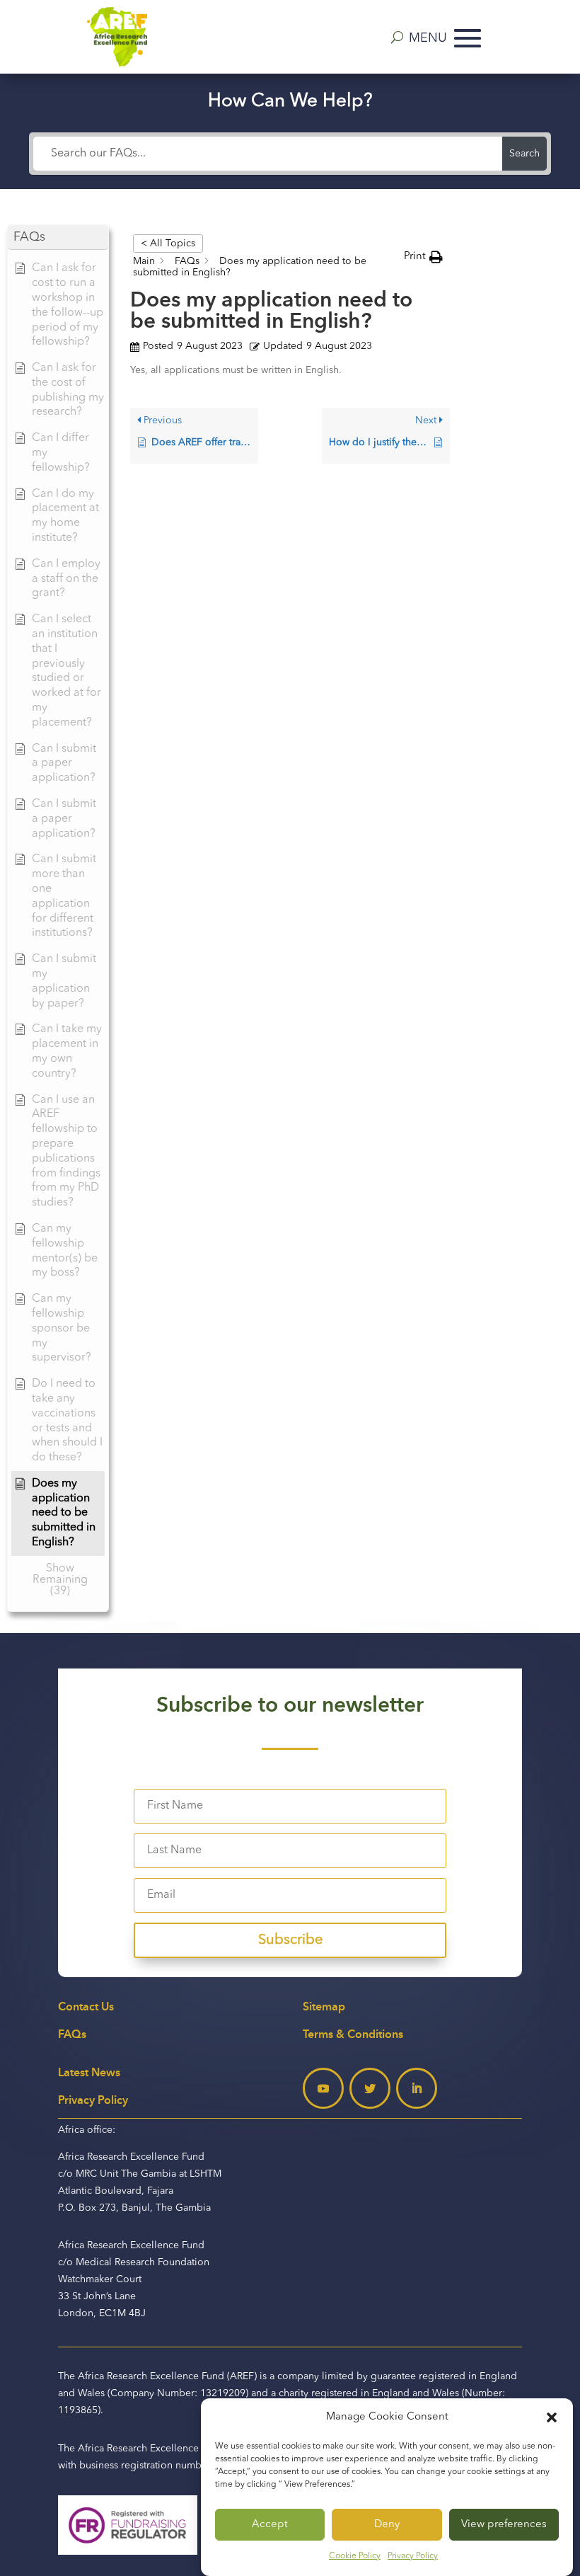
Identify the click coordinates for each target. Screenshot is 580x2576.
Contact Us (86, 2007)
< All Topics (168, 244)
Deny (387, 2525)
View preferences (504, 2525)
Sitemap (324, 2007)
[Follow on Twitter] (370, 2088)
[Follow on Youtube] (323, 2088)
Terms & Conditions (353, 2034)
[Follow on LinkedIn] (417, 2088)
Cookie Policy (355, 2556)
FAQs (72, 2034)
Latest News (89, 2072)
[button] (552, 2417)
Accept (270, 2525)
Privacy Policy (413, 2556)
